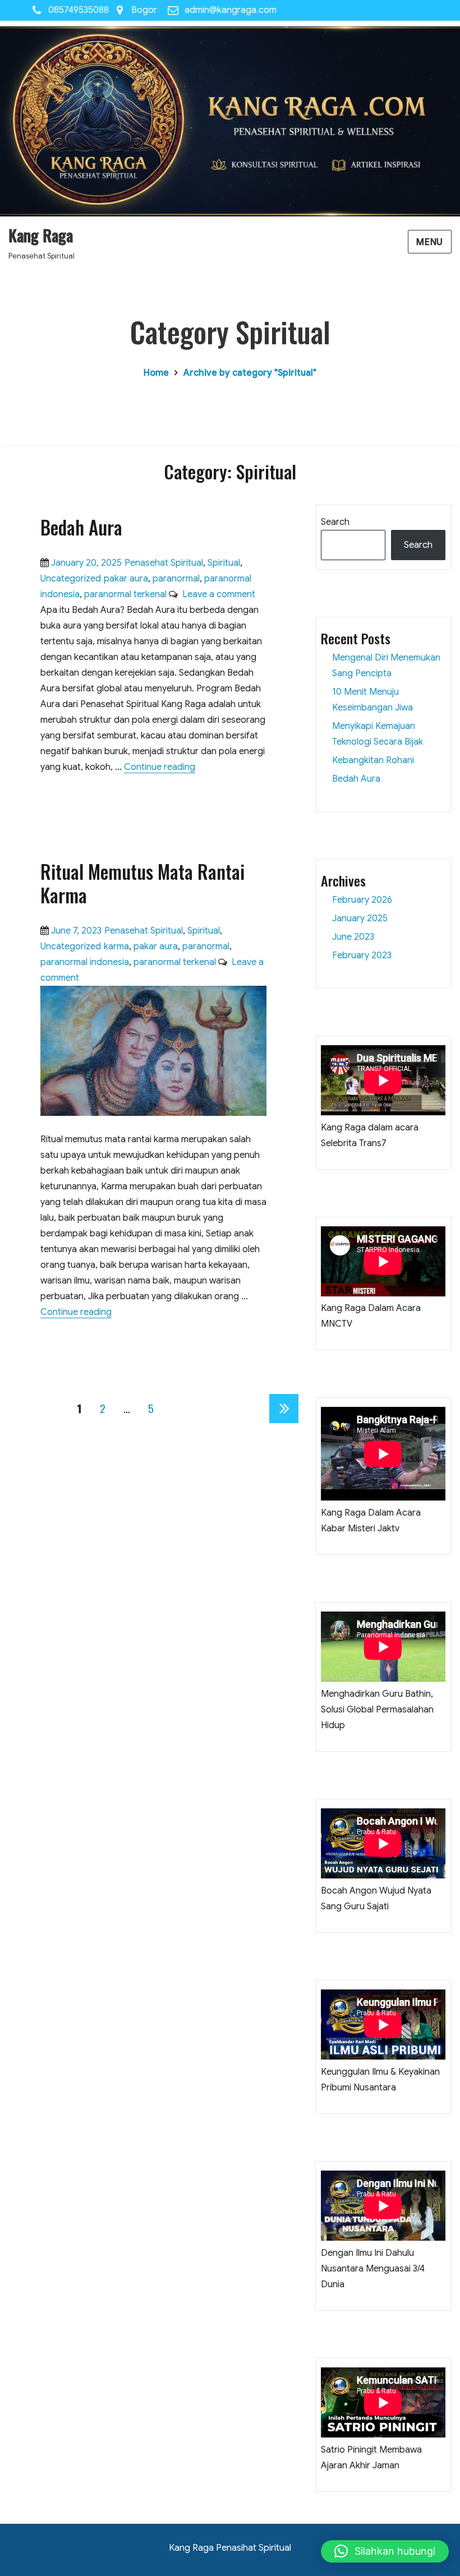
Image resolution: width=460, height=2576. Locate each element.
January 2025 (360, 918)
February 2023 (362, 955)
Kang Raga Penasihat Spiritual (230, 2548)
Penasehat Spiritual (164, 563)
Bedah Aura (81, 527)
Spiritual (224, 563)
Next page (284, 1422)
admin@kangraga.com (231, 10)
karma (116, 947)
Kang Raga (41, 235)
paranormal (176, 579)
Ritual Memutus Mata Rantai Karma (142, 883)
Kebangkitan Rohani (373, 760)
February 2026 (362, 900)
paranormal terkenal (125, 594)
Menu (430, 242)
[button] (385, 2551)
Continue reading (160, 767)
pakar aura (126, 579)
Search (335, 522)
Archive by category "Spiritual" (250, 373)
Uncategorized (71, 579)
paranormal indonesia (85, 962)
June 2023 (353, 937)
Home (156, 373)
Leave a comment (217, 594)
